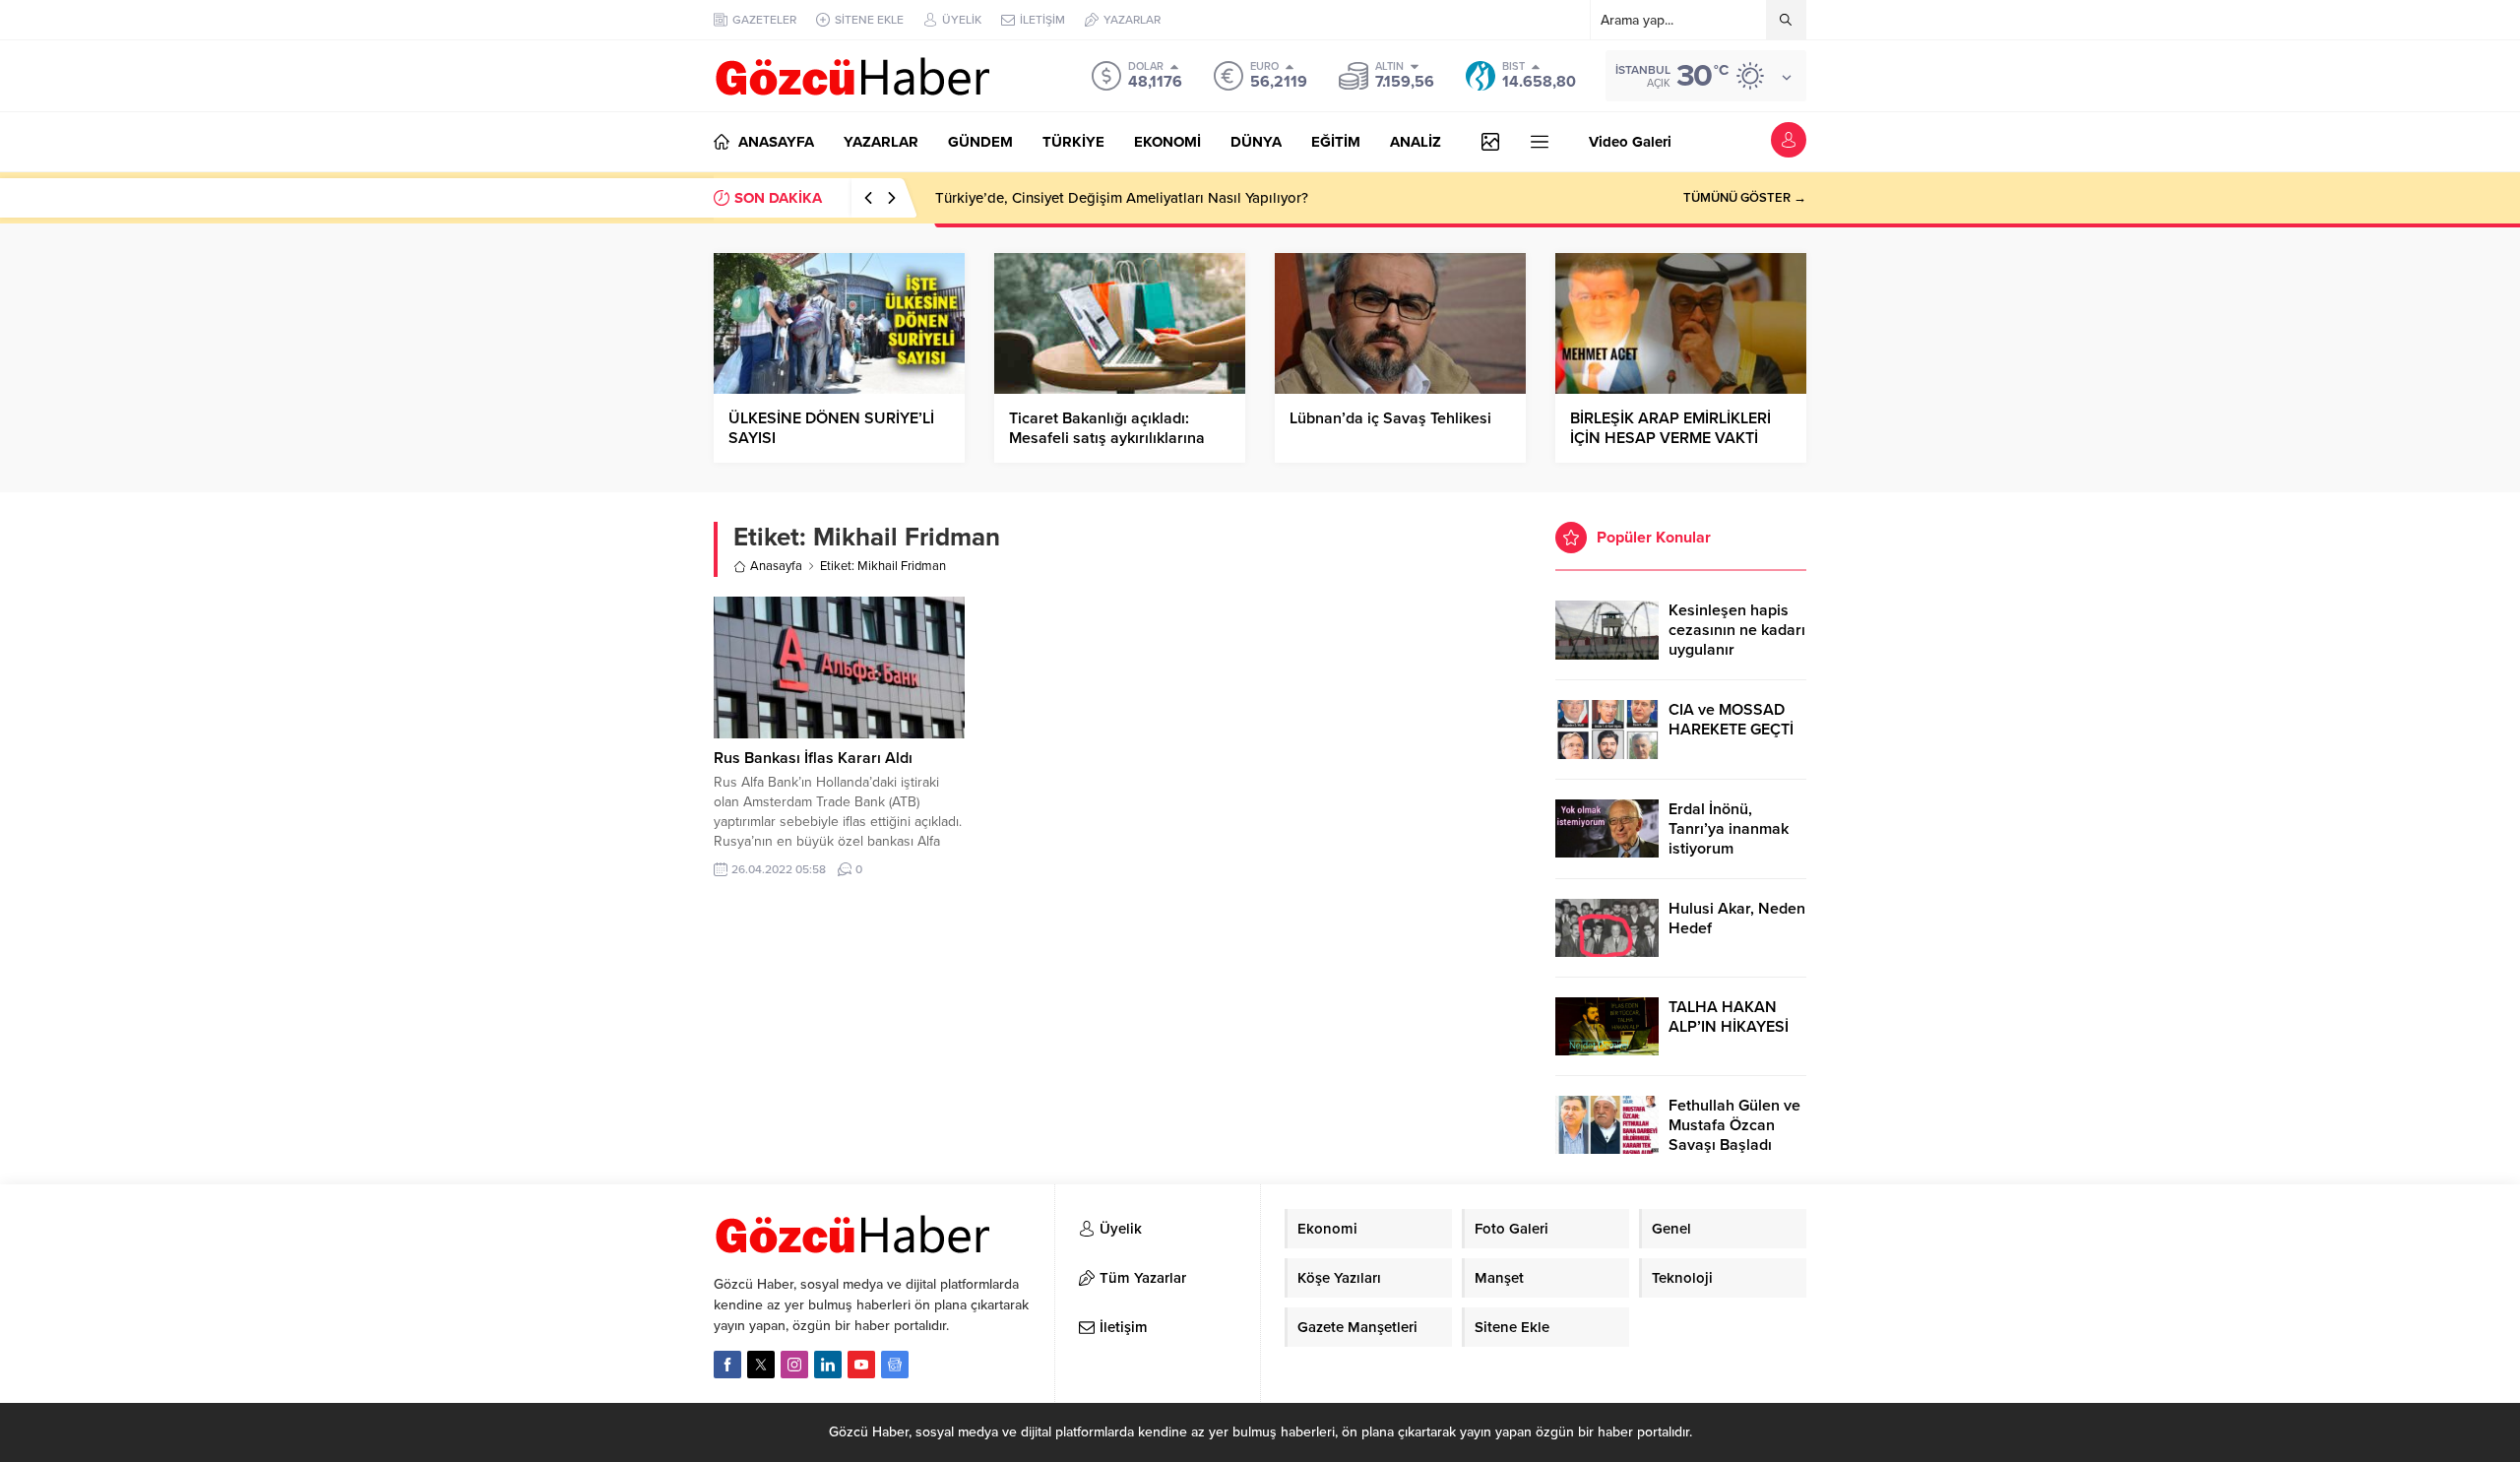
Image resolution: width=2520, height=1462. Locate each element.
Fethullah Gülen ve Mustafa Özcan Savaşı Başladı (1734, 1125)
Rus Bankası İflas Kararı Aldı (813, 758)
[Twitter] (761, 1365)
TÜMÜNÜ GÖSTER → (1745, 198)
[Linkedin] (828, 1365)
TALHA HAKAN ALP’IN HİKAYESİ (1729, 1017)
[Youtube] (861, 1365)
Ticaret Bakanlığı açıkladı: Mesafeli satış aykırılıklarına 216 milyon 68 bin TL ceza (1107, 438)
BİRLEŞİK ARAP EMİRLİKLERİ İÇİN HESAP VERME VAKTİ (1670, 428)
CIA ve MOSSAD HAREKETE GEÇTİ (1731, 720)
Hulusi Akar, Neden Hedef (1737, 919)
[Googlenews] (895, 1365)
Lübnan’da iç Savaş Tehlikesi (1390, 418)
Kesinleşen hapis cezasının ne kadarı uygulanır (1737, 630)
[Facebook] (727, 1365)
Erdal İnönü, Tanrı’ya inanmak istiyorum (1729, 829)
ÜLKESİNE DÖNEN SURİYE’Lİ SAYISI (831, 428)
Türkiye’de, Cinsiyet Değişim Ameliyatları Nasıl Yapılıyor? (1122, 198)
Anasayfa (776, 566)
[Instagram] (794, 1365)
